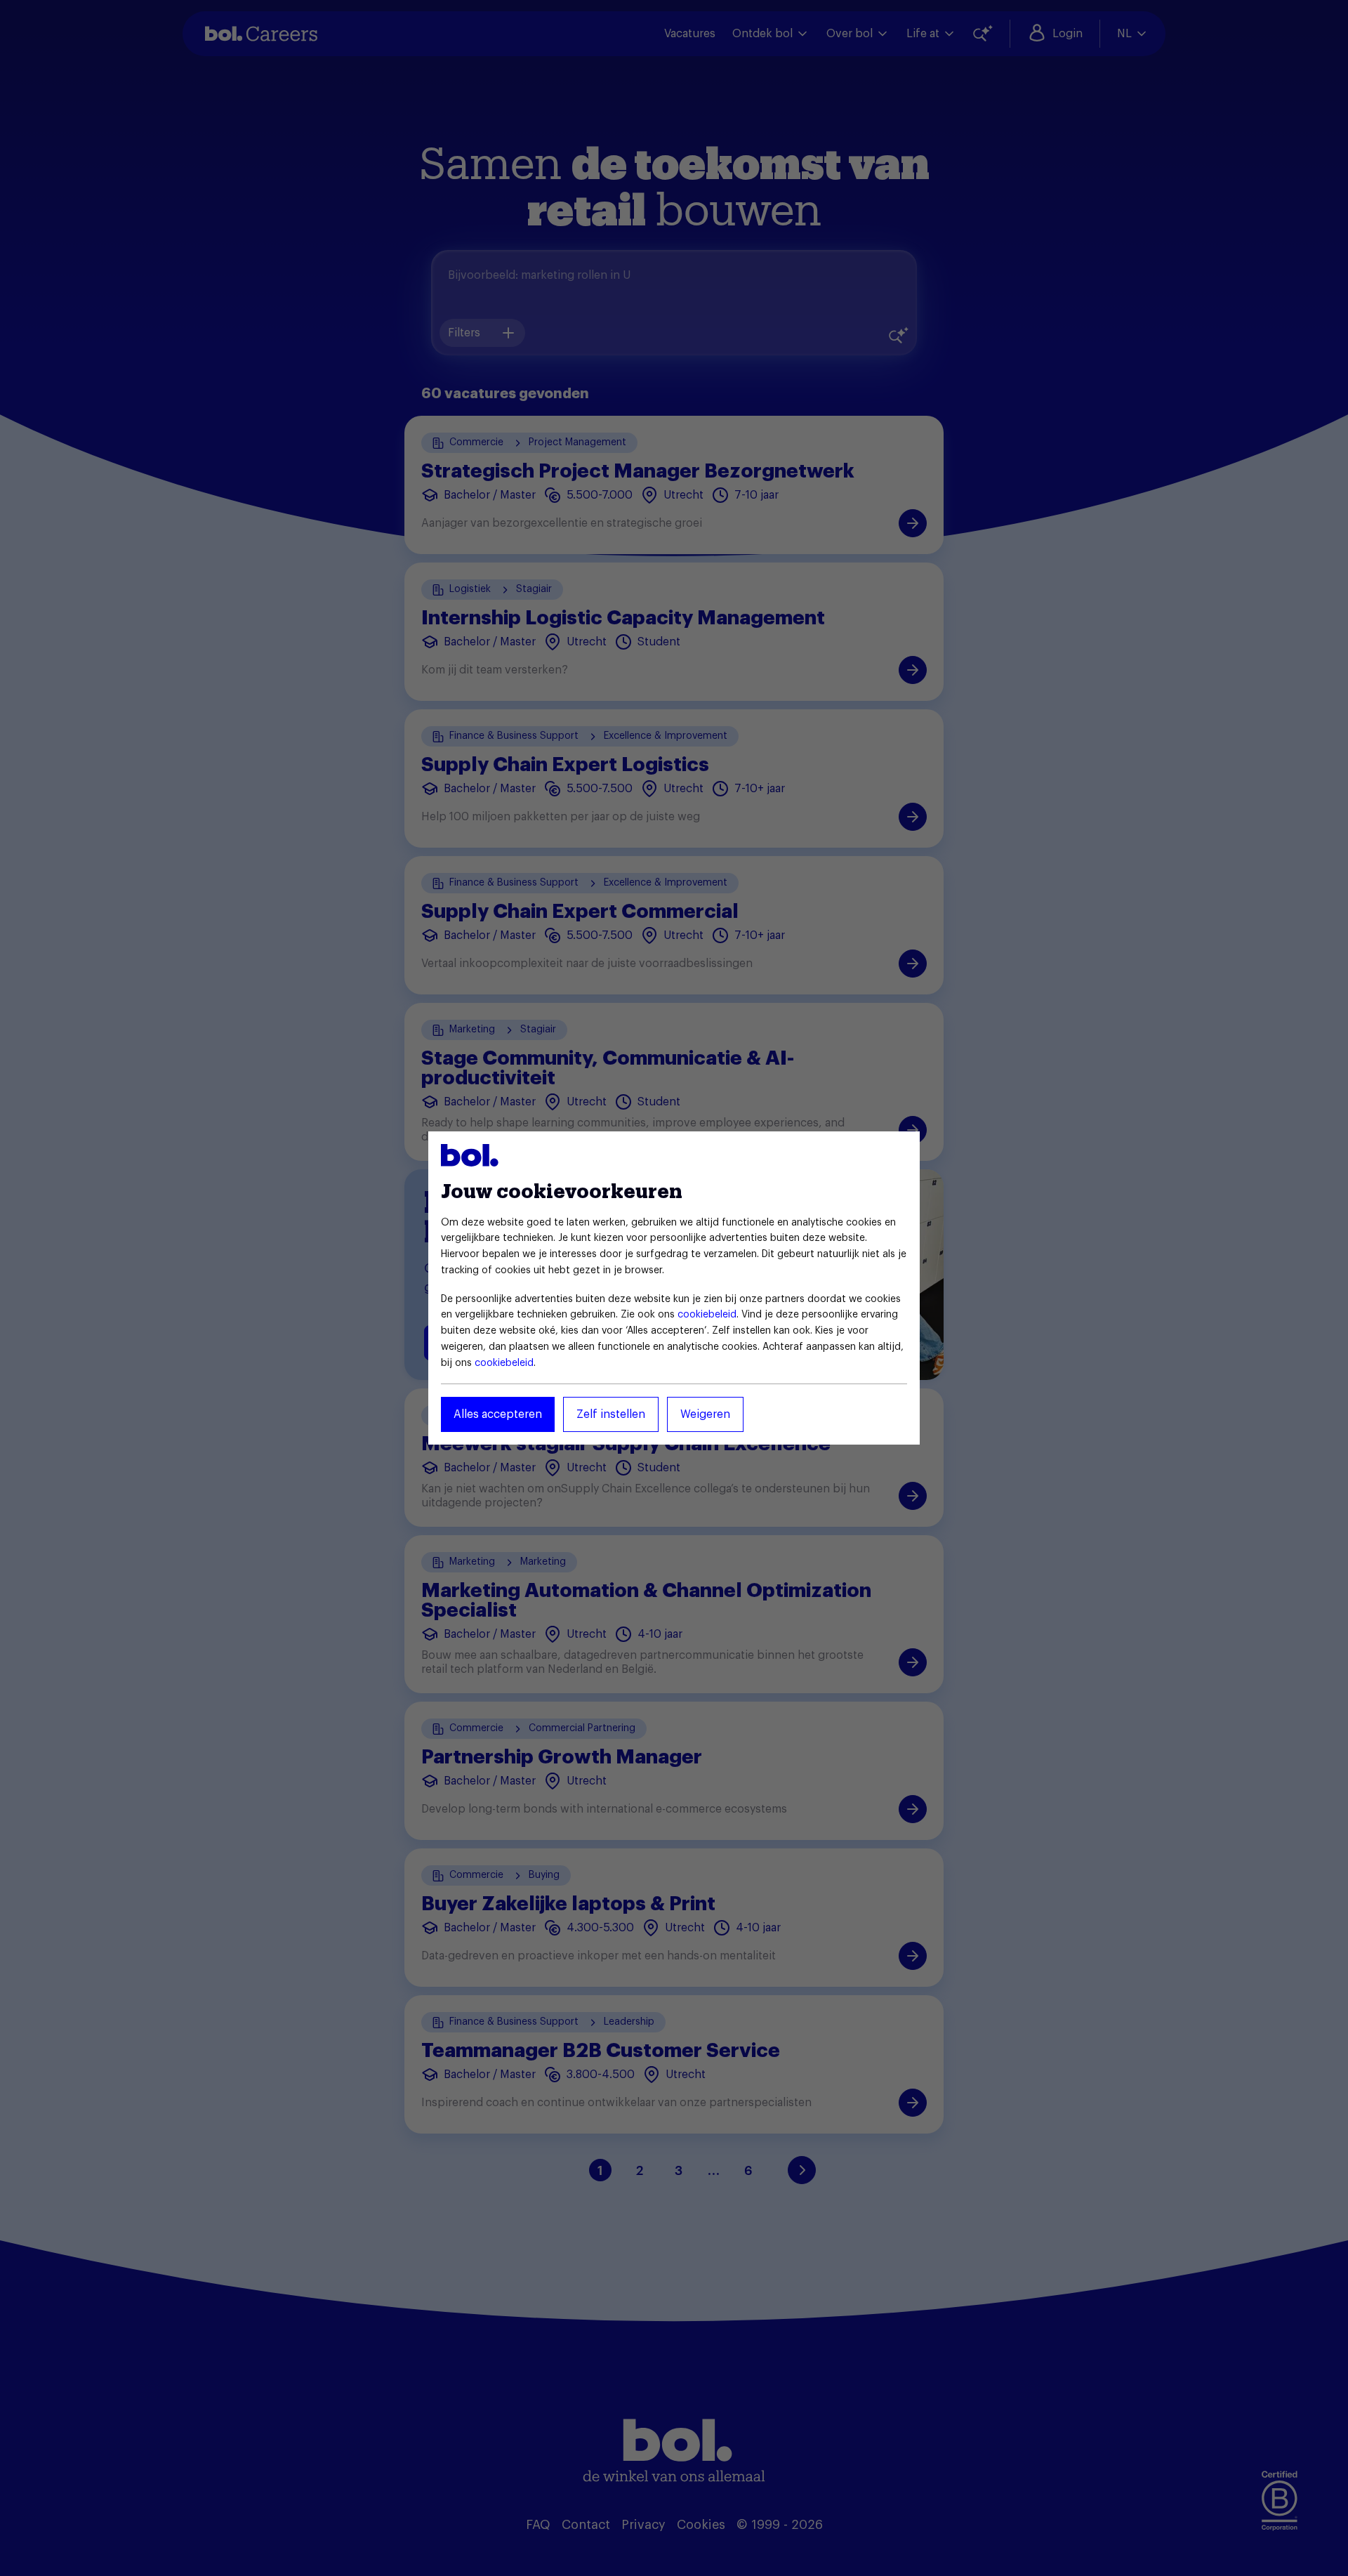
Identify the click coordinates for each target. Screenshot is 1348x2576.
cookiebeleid (707, 1315)
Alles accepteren (498, 1414)
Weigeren (705, 1414)
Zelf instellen (611, 1414)
